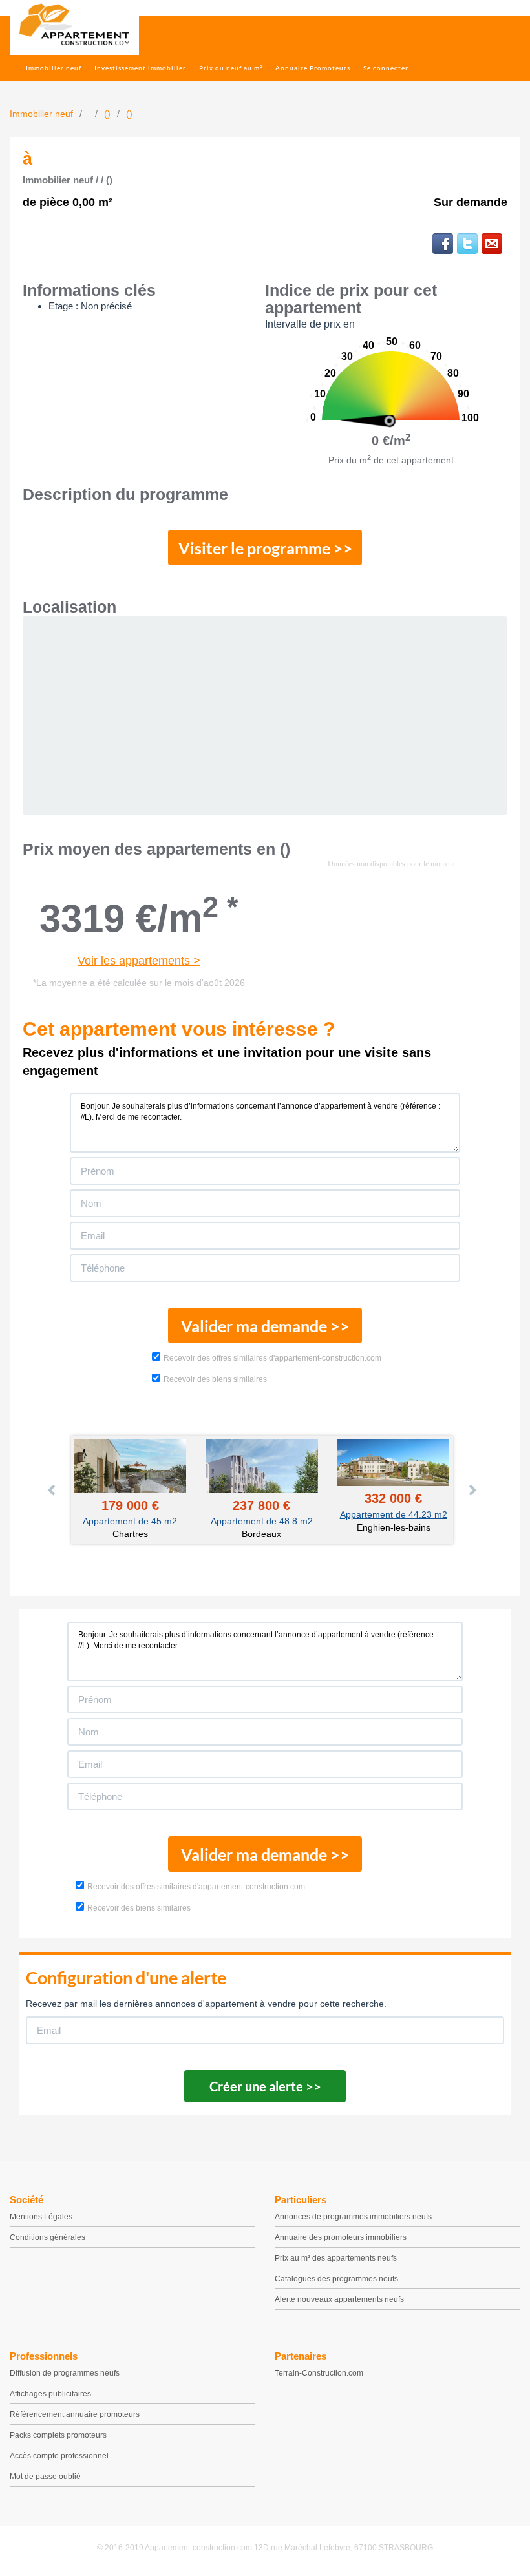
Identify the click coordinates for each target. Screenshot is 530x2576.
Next (472, 1490)
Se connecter (386, 68)
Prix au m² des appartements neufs (336, 2258)
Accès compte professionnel (59, 2456)
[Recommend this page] (492, 244)
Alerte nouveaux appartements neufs (339, 2299)
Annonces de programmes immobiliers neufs (353, 2217)
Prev (52, 1490)
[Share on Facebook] (443, 244)
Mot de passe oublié (45, 2477)
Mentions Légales (41, 2217)
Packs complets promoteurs (58, 2435)
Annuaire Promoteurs (313, 68)
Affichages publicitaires (50, 2394)
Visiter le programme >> (266, 548)
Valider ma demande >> (265, 1326)
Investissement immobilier (140, 68)
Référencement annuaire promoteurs (75, 2414)
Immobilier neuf (54, 68)
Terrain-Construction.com (319, 2373)
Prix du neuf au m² (231, 68)
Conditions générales (48, 2237)
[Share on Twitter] (467, 244)
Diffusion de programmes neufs (65, 2373)
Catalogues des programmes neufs (336, 2279)
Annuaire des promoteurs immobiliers (341, 2237)
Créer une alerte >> (265, 2086)
